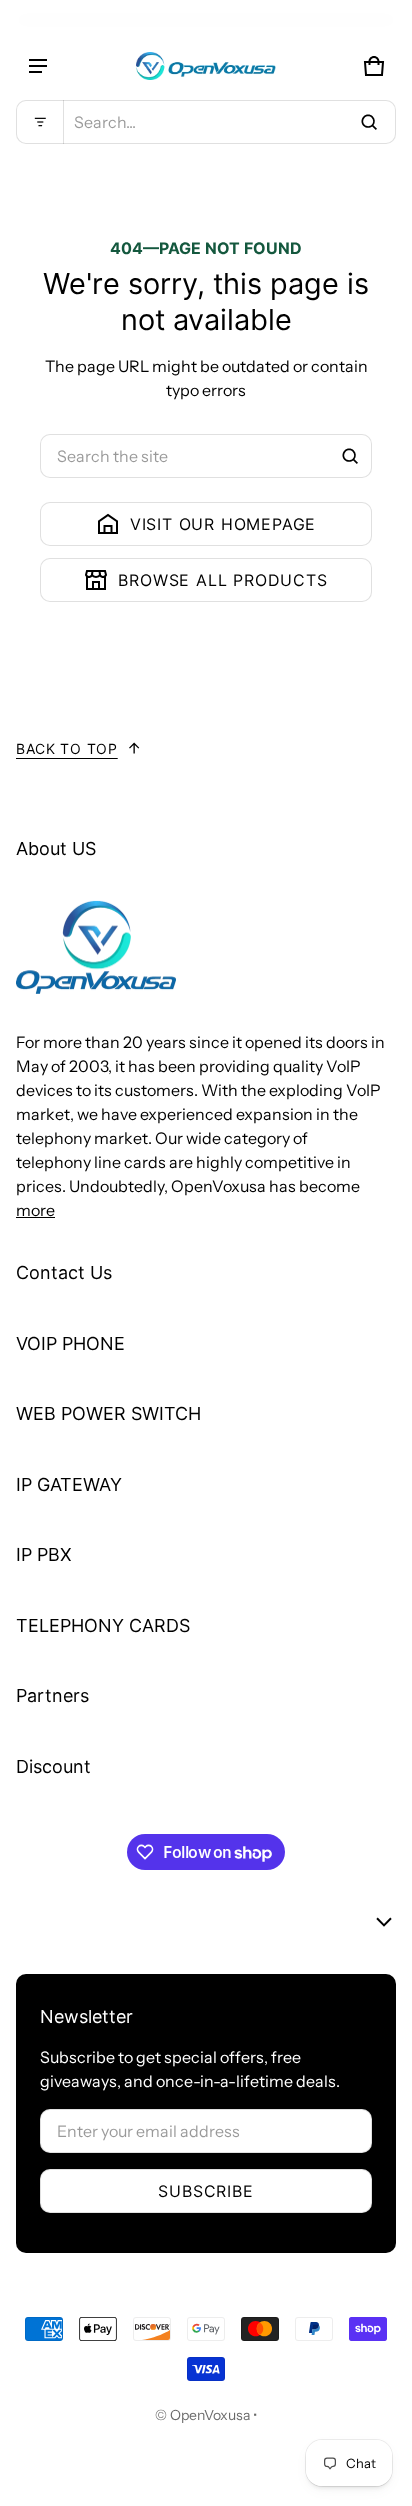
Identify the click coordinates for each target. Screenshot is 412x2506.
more (35, 1210)
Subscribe (205, 2191)
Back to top (67, 748)
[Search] (350, 456)
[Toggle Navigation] (38, 66)
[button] (206, 122)
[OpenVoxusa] (206, 66)
